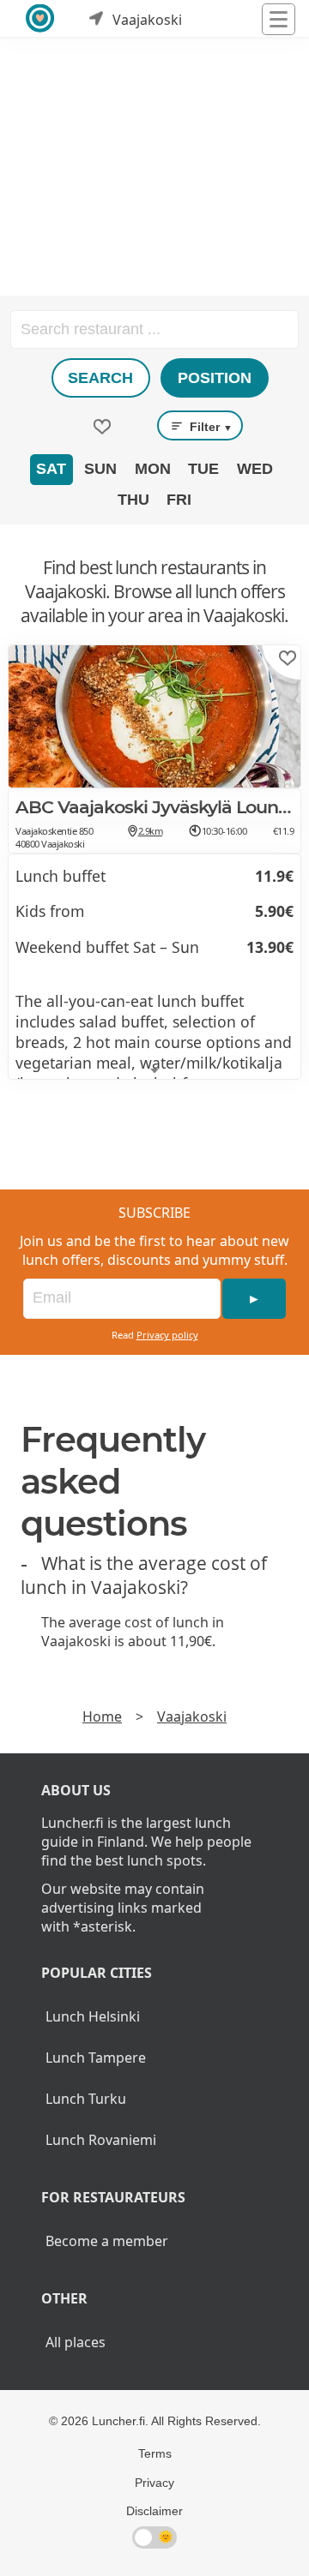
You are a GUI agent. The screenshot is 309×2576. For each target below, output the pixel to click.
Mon (153, 469)
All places (76, 2342)
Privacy (154, 2483)
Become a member (107, 2241)
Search (100, 378)
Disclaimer (154, 2511)
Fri (179, 500)
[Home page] (41, 19)
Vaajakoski (192, 1716)
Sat (51, 469)
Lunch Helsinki (93, 2016)
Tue (203, 469)
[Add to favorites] (288, 658)
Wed (255, 469)
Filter (209, 427)
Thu (133, 500)
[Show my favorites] (102, 427)
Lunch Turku (86, 2099)
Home (102, 1716)
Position (215, 378)
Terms (155, 2453)
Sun (100, 469)
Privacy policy (167, 1335)
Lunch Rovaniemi (101, 2140)
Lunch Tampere (96, 2058)
